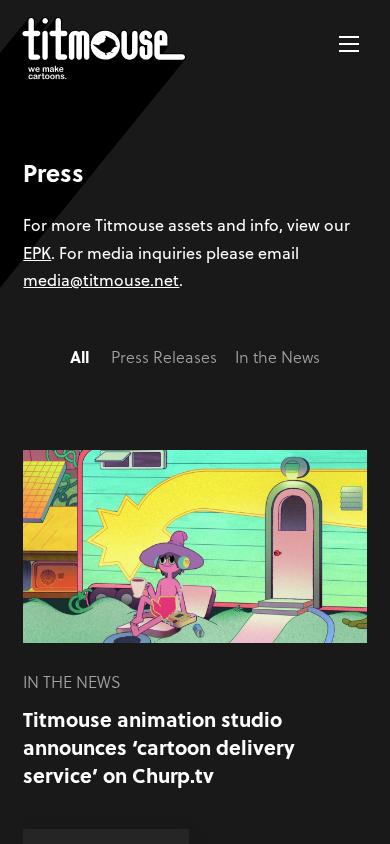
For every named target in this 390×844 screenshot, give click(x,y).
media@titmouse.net (101, 279)
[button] (349, 44)
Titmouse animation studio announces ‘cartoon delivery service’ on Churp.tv (159, 747)
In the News (277, 356)
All (79, 356)
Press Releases (164, 356)
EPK (37, 252)
